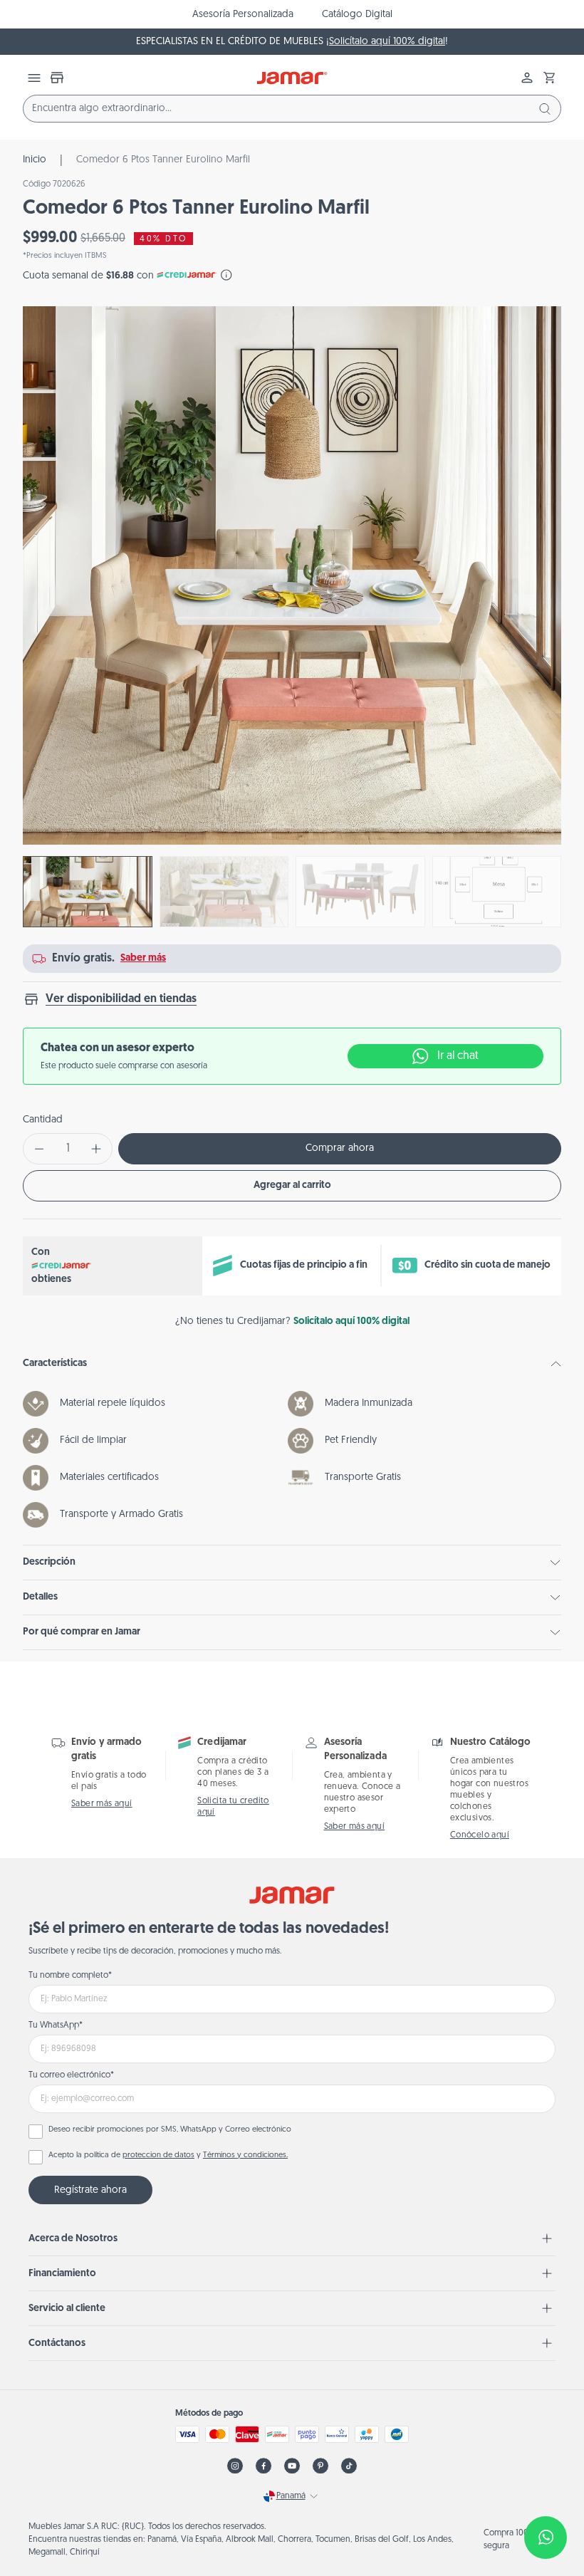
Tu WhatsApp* (56, 2025)
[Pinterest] (320, 2466)
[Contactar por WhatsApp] (546, 2538)
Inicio (35, 160)
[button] (550, 78)
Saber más (143, 958)
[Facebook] (264, 2466)
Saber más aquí (102, 1804)
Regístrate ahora (90, 2190)
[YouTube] (292, 2466)
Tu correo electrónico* (71, 2075)
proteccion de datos (158, 2155)
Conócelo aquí (480, 1835)
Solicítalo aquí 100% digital (387, 42)
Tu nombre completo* (70, 1976)
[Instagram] (235, 2466)
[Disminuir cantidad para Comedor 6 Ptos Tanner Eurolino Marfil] (39, 1149)
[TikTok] (349, 2466)
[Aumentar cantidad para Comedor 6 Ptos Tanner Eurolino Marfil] (96, 1149)
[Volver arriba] (538, 2491)
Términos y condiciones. (245, 2155)
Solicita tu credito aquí (233, 1807)
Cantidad (43, 1120)
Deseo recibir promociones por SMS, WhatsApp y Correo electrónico (170, 2130)
